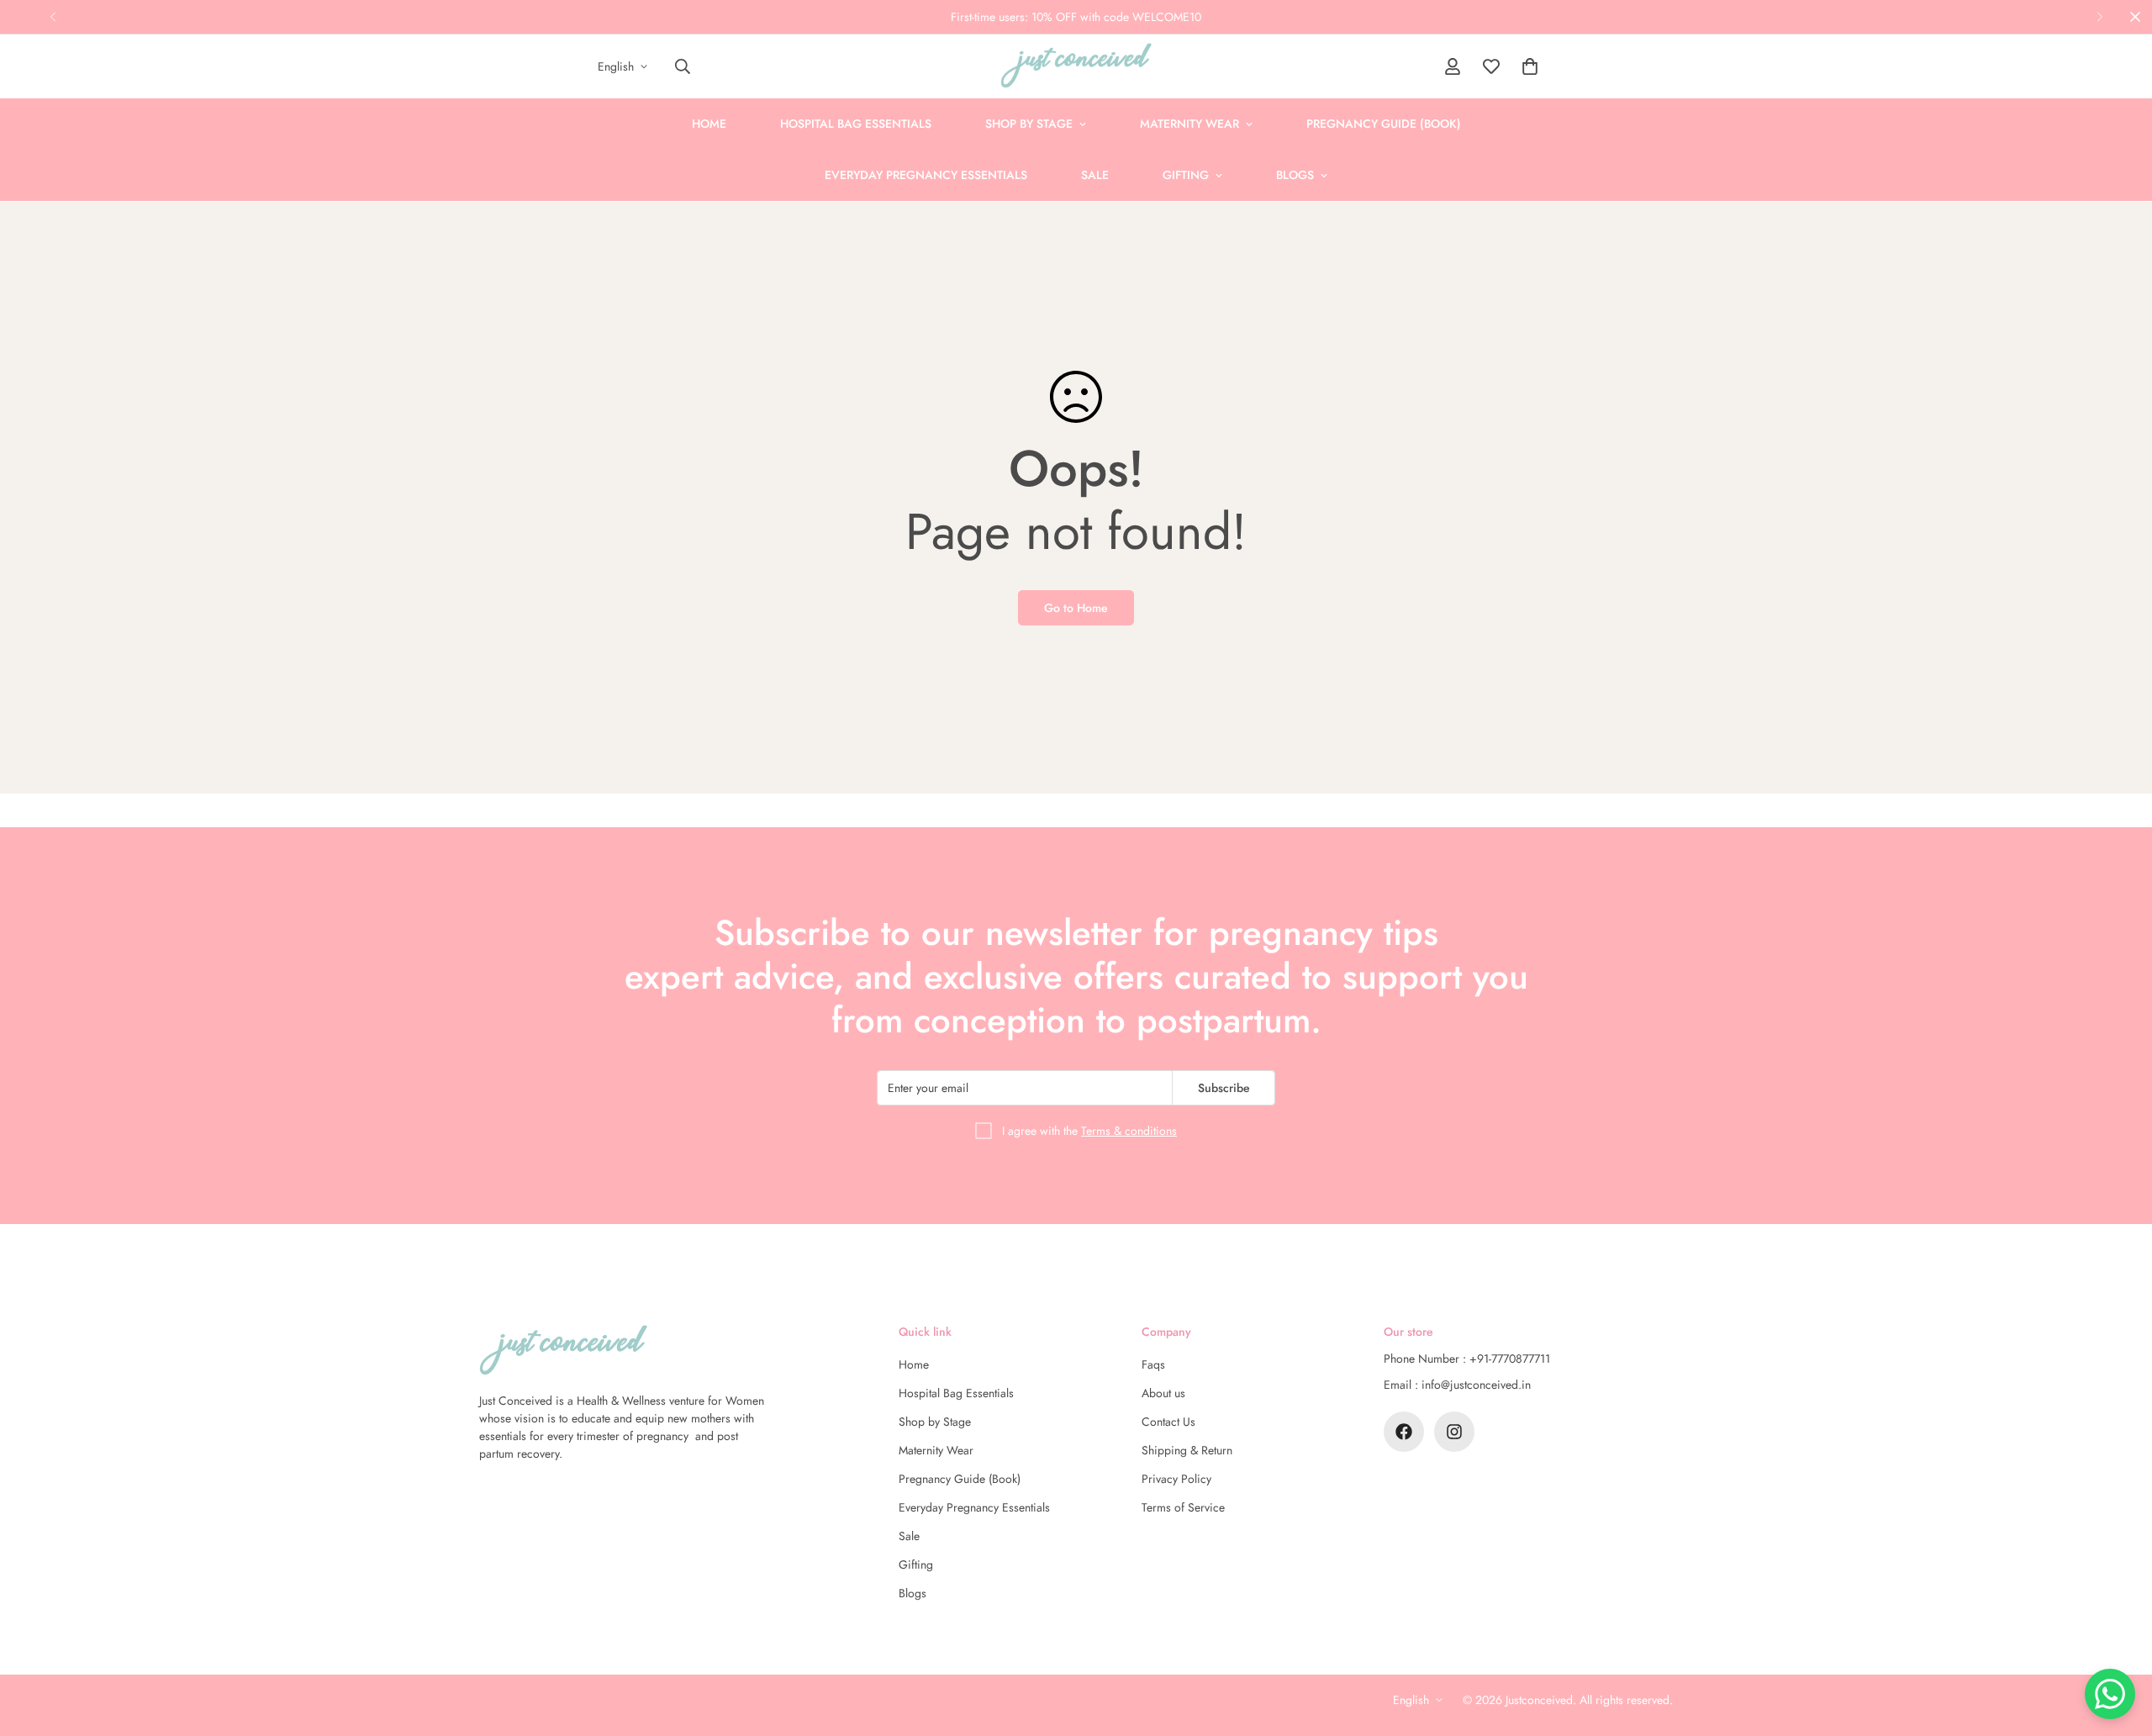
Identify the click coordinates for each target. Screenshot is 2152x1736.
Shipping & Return (1187, 1450)
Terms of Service (1183, 1507)
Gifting (1186, 175)
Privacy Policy (1176, 1479)
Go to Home (1076, 608)
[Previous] (53, 17)
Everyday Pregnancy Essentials (926, 175)
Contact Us (1168, 1422)
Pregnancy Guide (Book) (1384, 124)
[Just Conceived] (1076, 66)
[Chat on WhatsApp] (2110, 1694)
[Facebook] (1404, 1432)
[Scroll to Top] (2119, 1644)
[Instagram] (1454, 1432)
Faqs (1153, 1364)
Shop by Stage (1029, 124)
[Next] (2099, 17)
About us (1163, 1393)
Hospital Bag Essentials (856, 124)
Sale (1095, 175)
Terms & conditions (1129, 1131)
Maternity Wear (1189, 124)
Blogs (1295, 175)
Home (709, 124)
